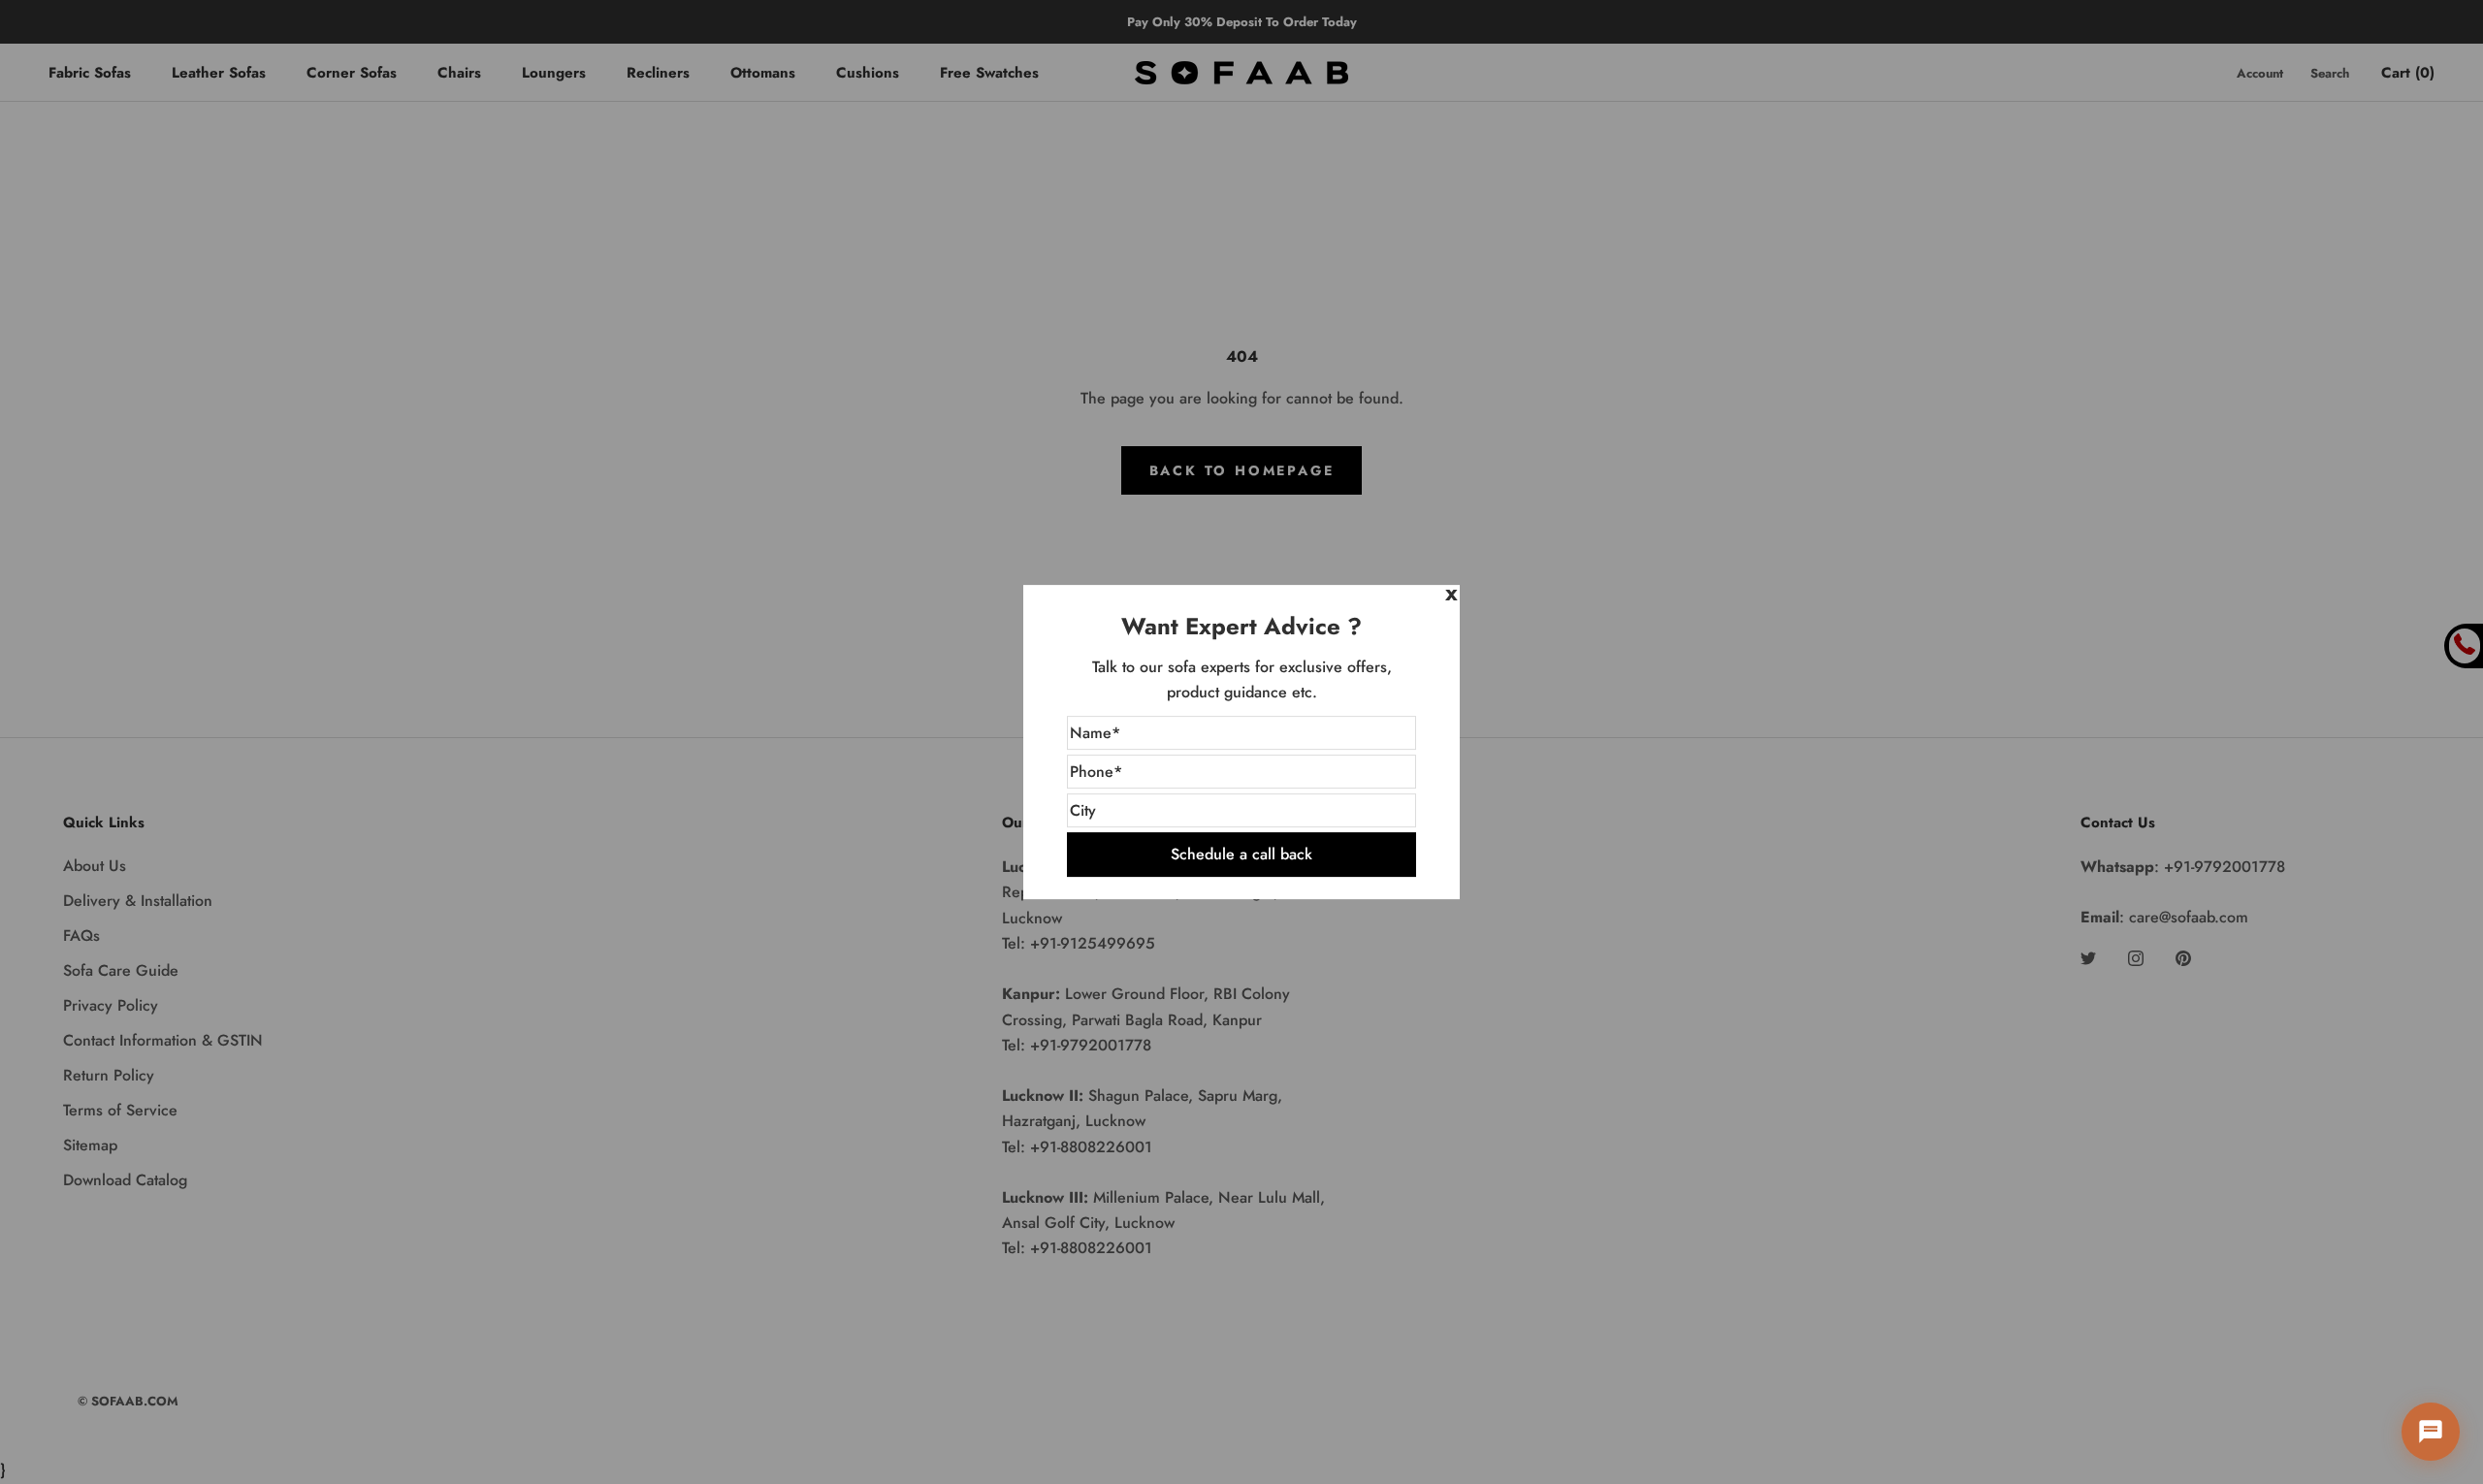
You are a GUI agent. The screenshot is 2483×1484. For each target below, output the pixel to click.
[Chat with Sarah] (2431, 1432)
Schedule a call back (1241, 854)
